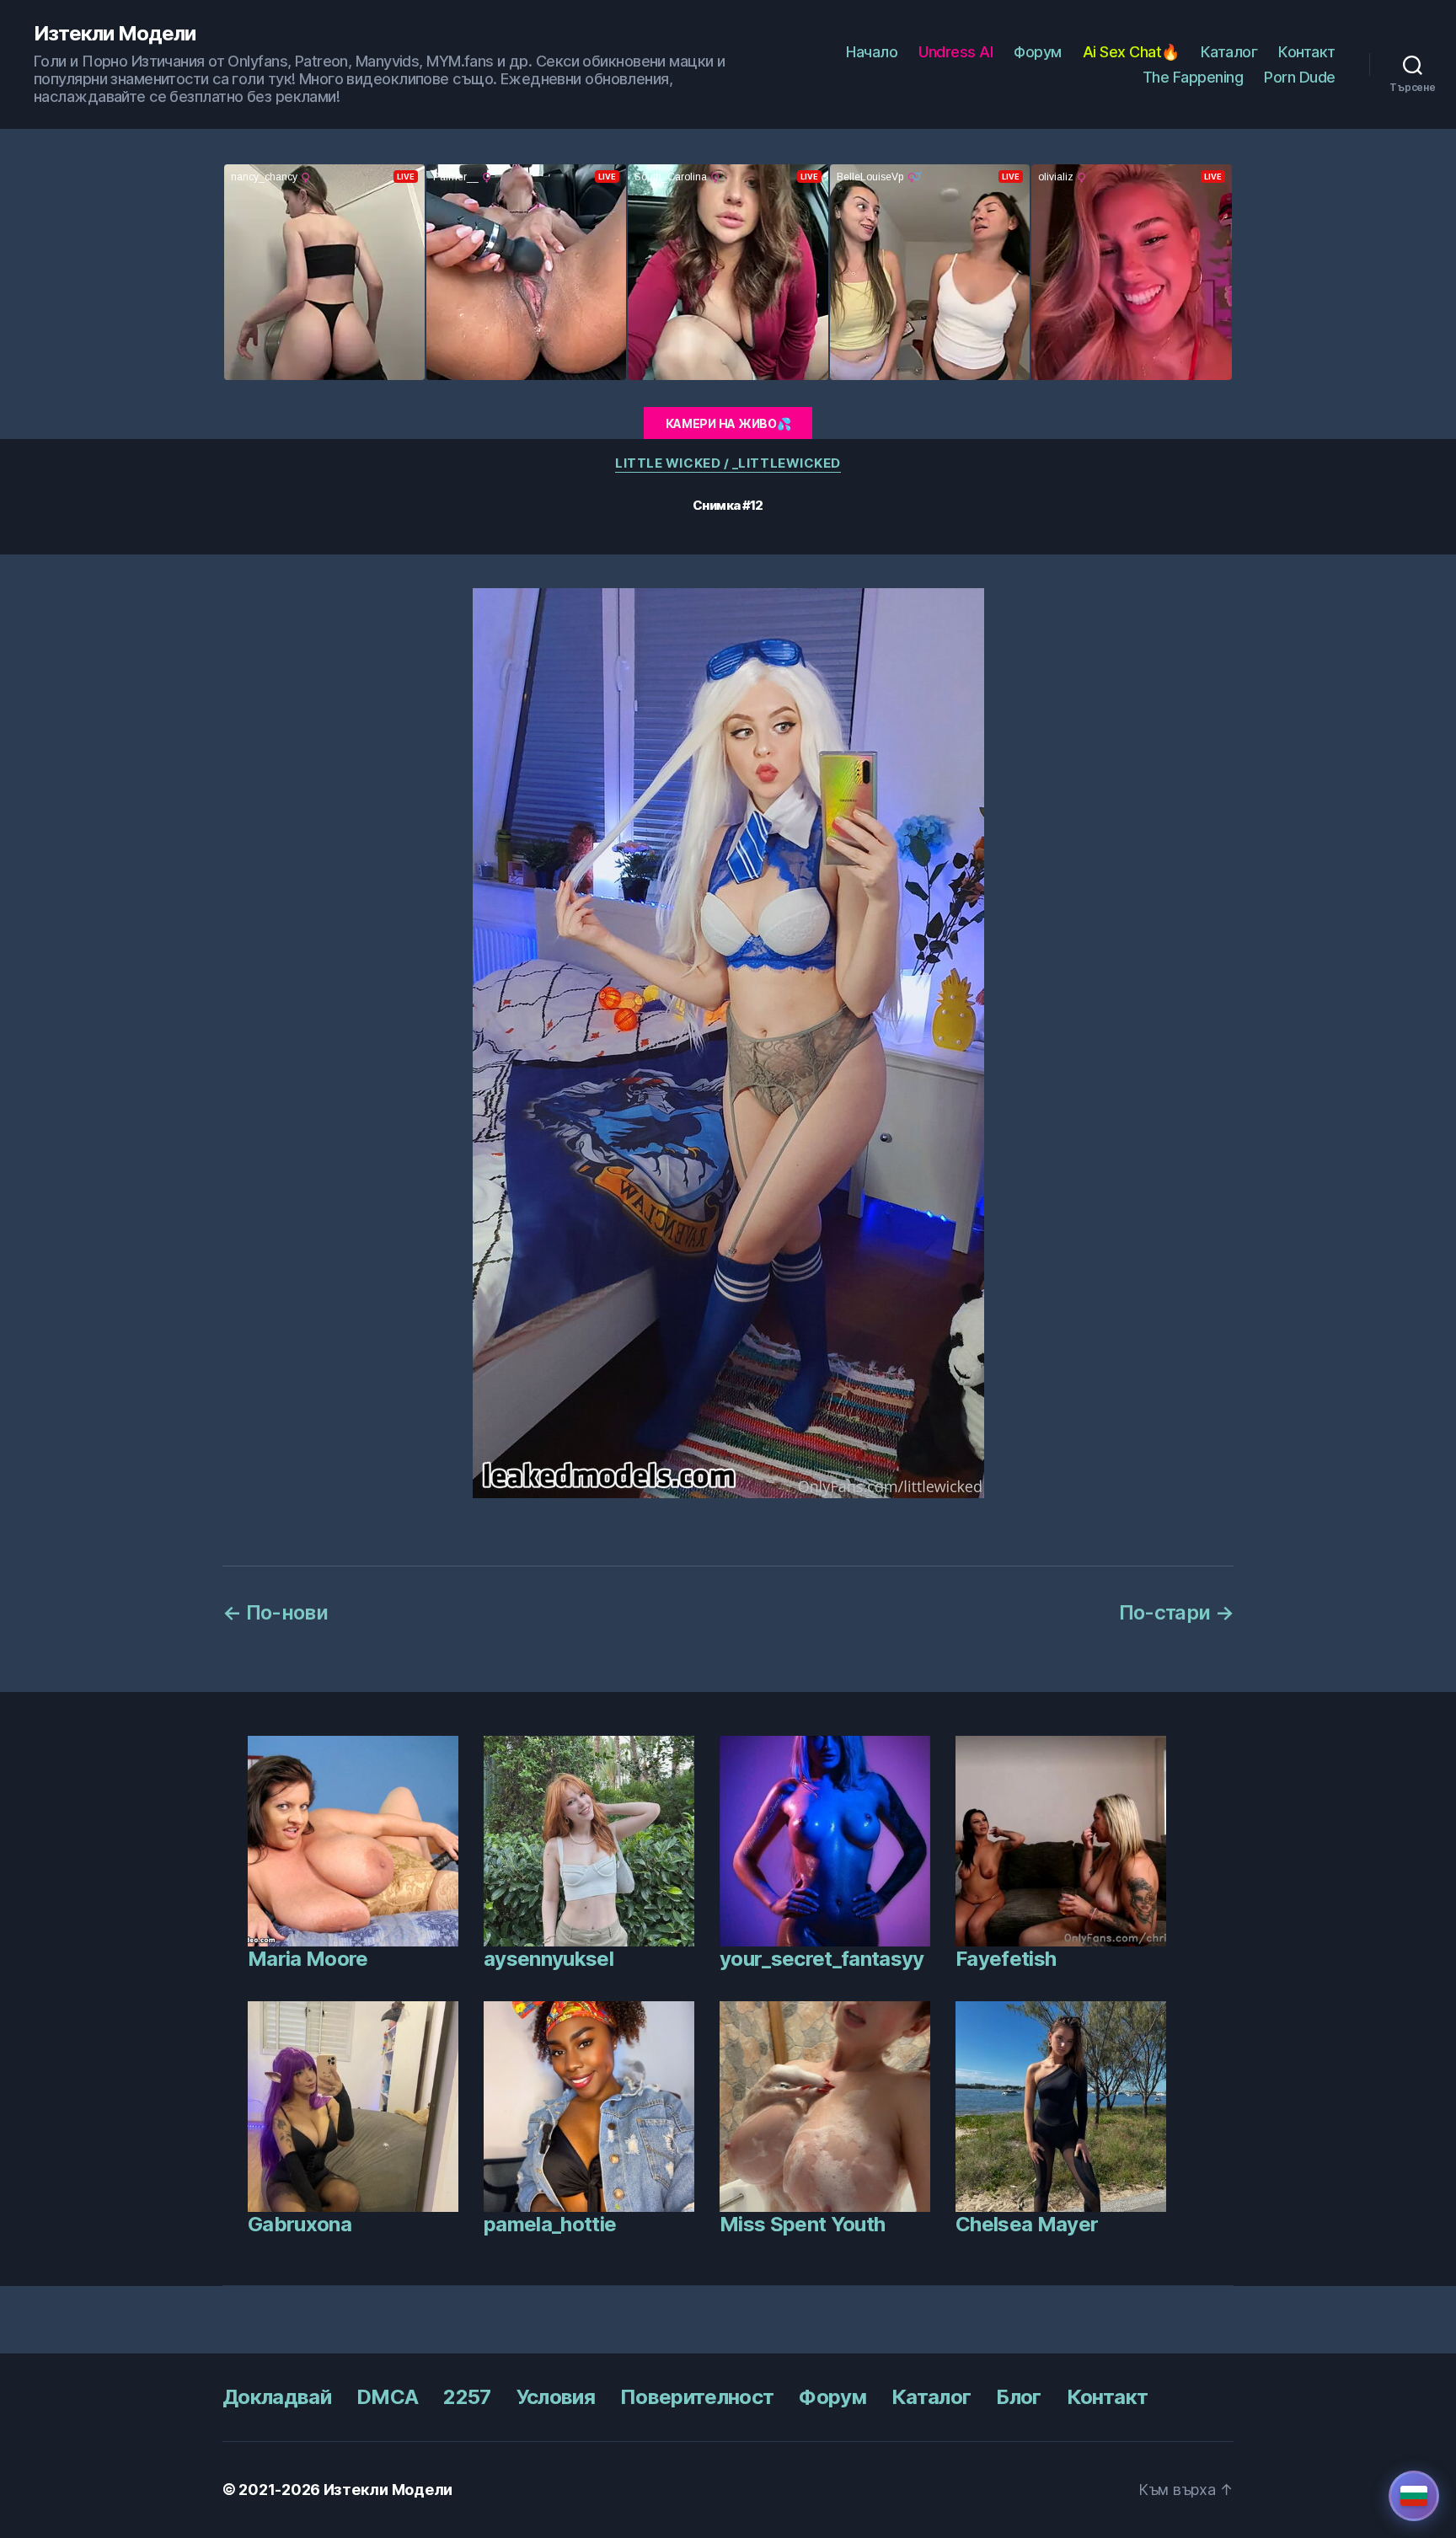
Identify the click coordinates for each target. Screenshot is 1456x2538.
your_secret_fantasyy (822, 1959)
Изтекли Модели (115, 34)
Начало (872, 52)
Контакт (1307, 52)
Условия (556, 2397)
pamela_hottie (550, 2224)
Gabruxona (300, 2224)
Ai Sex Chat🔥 (1131, 52)
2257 (467, 2397)
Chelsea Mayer (1027, 2224)
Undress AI (955, 52)
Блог (1018, 2397)
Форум (1038, 52)
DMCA (387, 2397)
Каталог (1229, 52)
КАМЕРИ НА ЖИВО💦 (728, 423)
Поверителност (697, 2397)
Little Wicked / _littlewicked (728, 463)
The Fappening (1193, 77)
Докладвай (277, 2397)
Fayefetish (1006, 1959)
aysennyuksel (549, 1959)
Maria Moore (308, 1959)
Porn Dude (1300, 77)
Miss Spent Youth (802, 2224)
